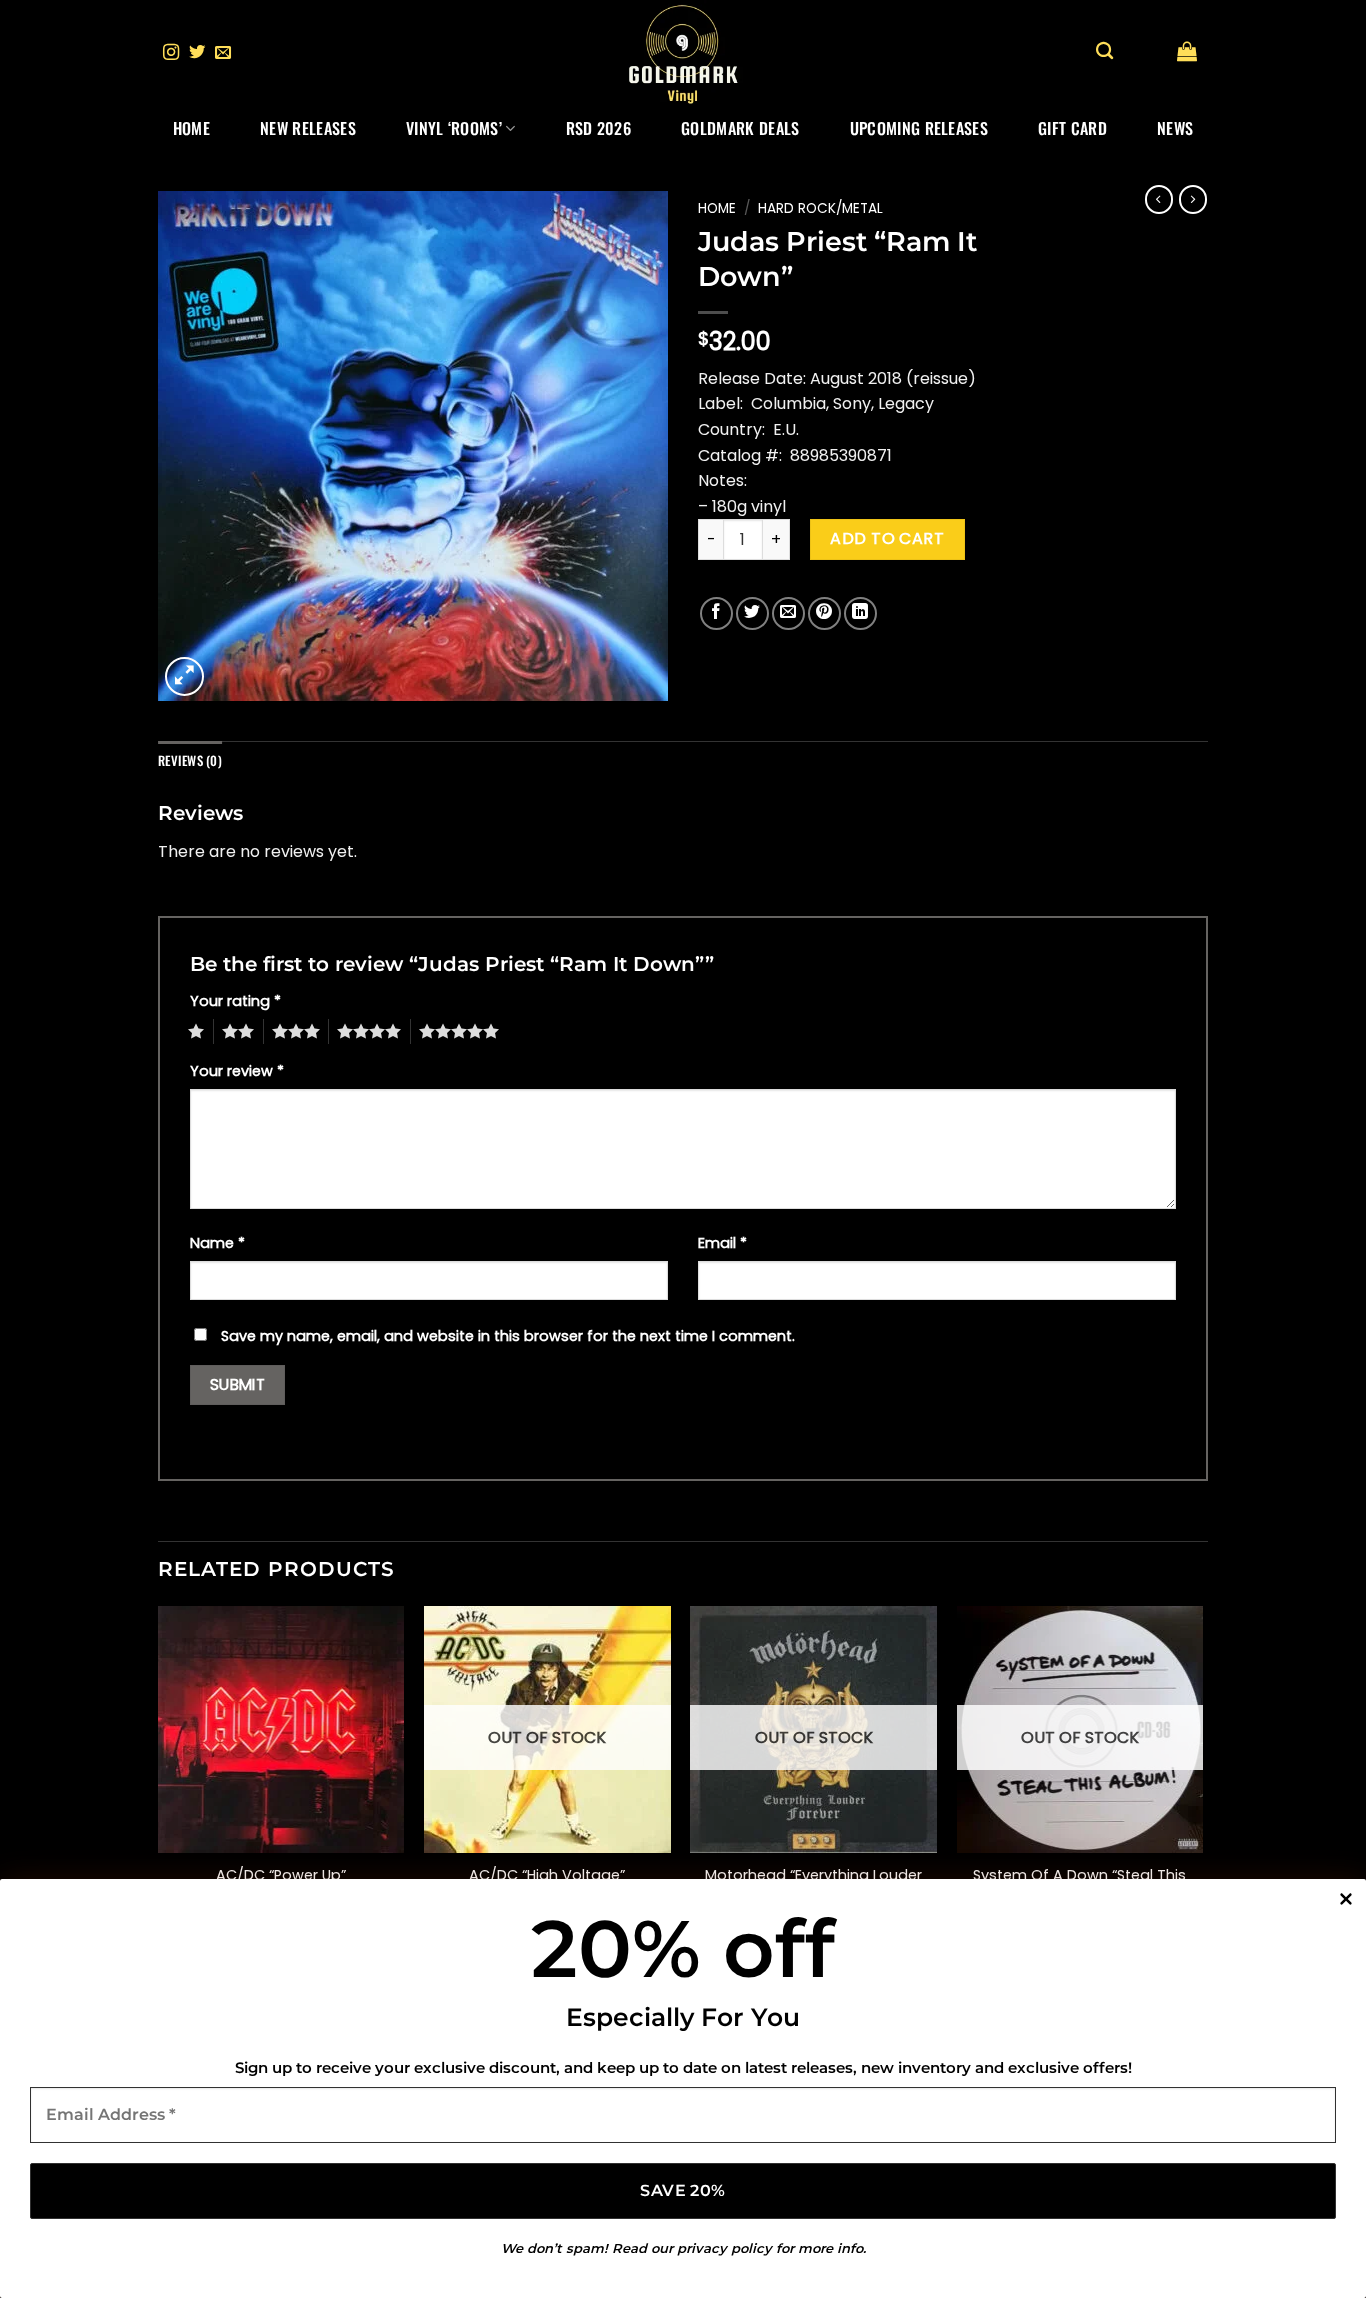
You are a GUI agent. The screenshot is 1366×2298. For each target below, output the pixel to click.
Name (217, 1243)
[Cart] (1187, 51)
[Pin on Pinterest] (824, 613)
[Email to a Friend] (788, 613)
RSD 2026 (599, 128)
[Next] (1202, 1781)
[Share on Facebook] (716, 613)
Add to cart (887, 538)
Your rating (235, 1001)
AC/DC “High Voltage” (547, 1875)
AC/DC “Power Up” (281, 1875)
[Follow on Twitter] (197, 53)
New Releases (308, 128)
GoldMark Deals (740, 128)
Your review (237, 1071)
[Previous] (159, 1781)
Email (722, 1243)
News (1175, 128)
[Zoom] (184, 676)
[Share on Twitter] (752, 613)
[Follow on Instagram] (171, 53)
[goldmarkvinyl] (683, 53)
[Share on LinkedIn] (860, 613)
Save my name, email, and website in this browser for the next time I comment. (508, 1336)
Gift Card (1072, 128)
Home (191, 128)
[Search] (1104, 51)
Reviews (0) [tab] (190, 760)
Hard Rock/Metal (820, 208)
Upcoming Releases (919, 128)
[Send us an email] (223, 53)
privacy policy (724, 2248)
